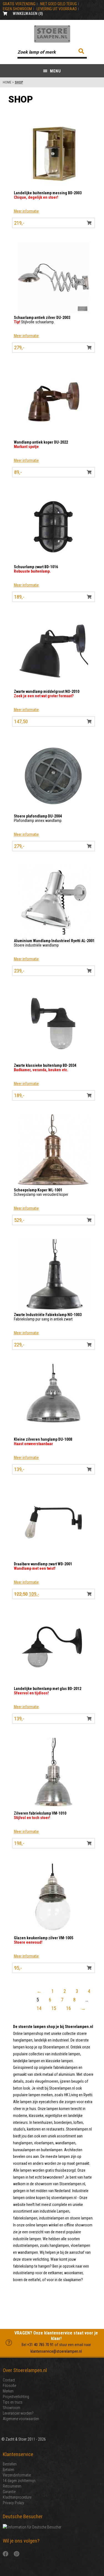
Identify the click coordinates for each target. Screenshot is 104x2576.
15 (54, 2008)
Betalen (8, 2470)
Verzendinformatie (17, 2475)
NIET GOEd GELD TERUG (59, 4)
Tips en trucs (13, 2402)
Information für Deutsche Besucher (34, 2527)
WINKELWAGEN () (28, 14)
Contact (9, 2380)
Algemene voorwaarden (21, 2419)
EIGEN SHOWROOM (17, 9)
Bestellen (10, 2464)
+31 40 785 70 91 (40, 2345)
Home (7, 82)
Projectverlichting (16, 2397)
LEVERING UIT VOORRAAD (57, 9)
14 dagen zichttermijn (19, 2481)
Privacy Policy (13, 2503)
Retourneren (12, 2486)
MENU (55, 71)
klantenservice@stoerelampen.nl (56, 2351)
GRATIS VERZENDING (19, 4)
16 (69, 2008)
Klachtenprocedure (17, 2497)
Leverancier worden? (18, 2413)
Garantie (9, 2492)
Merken (8, 2391)
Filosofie (9, 2386)
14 (39, 2008)
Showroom (12, 2408)
